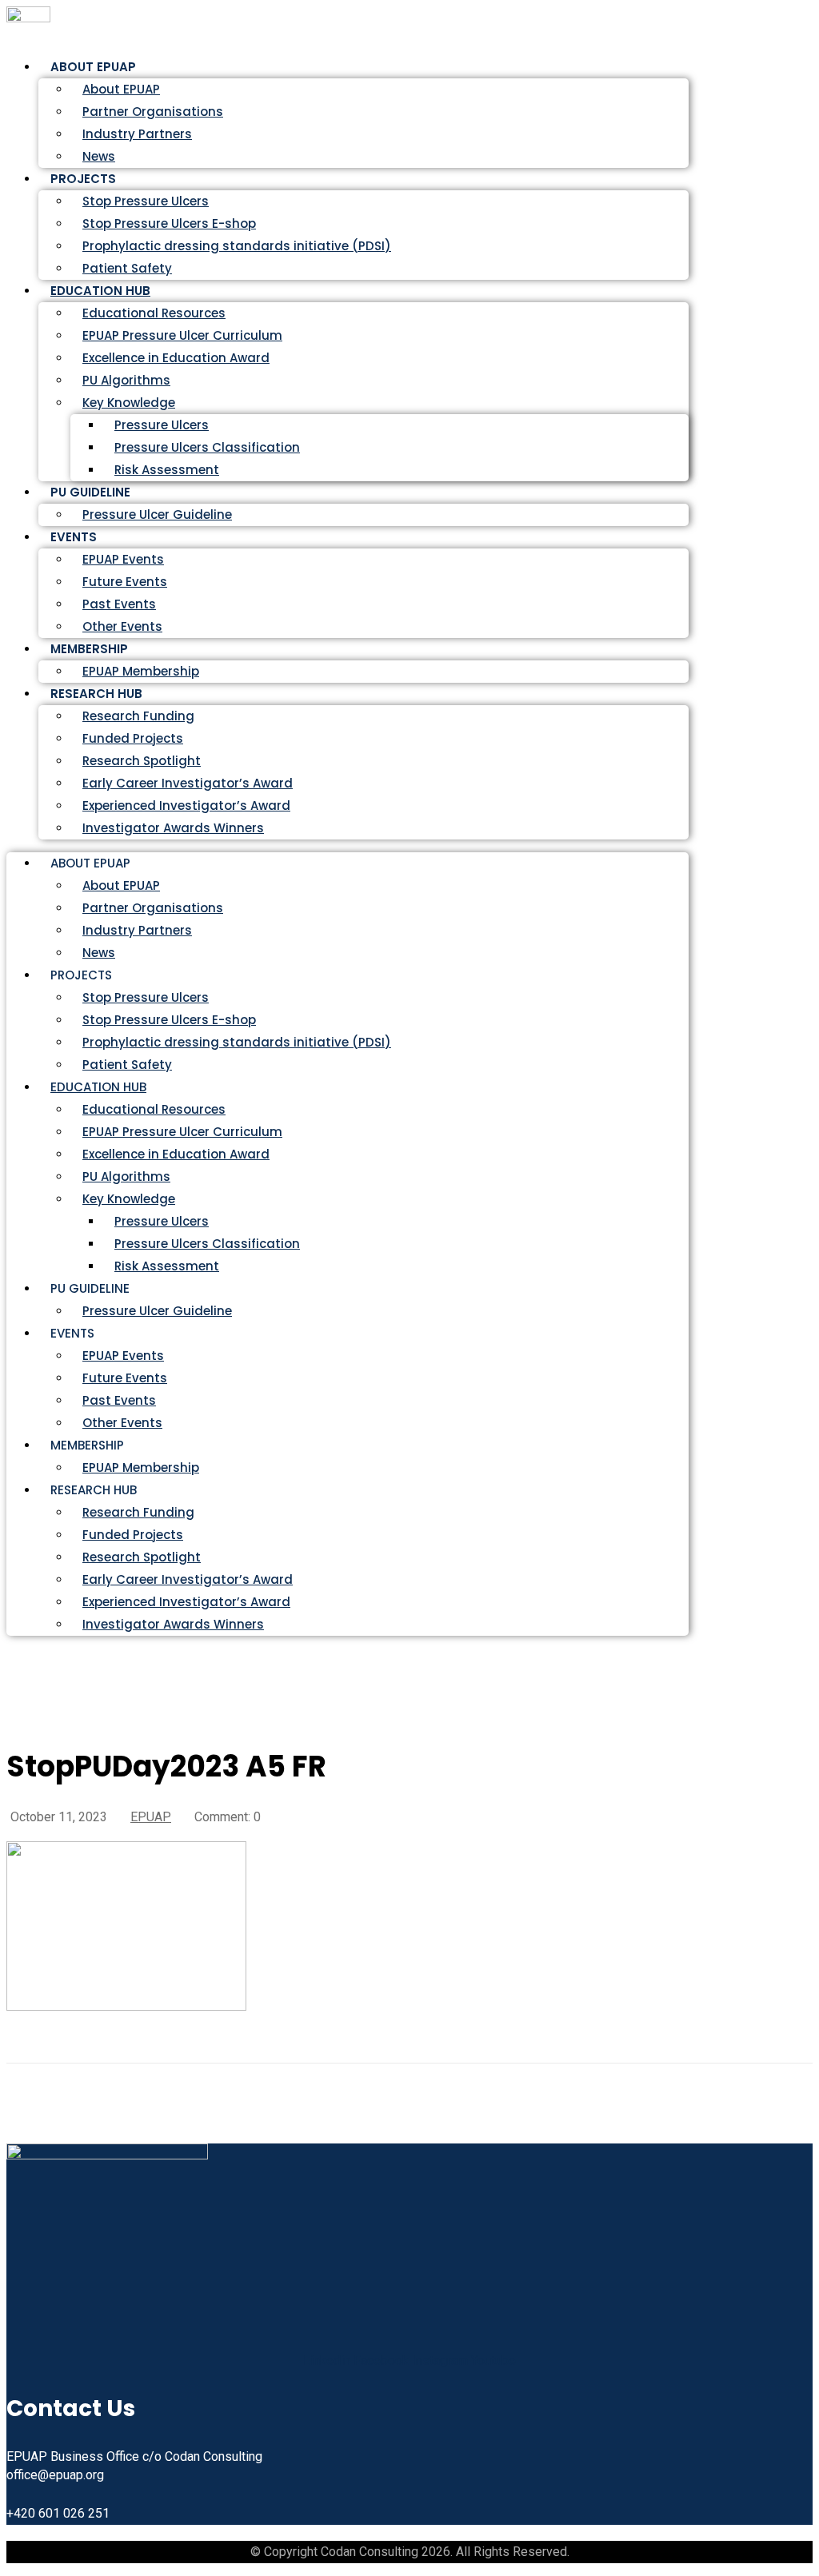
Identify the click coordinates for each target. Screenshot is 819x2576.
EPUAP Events (123, 559)
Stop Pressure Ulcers (146, 201)
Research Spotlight (142, 761)
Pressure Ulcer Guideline (157, 514)
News (99, 953)
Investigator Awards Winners (173, 828)
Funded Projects (133, 738)
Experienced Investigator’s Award (186, 805)
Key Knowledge (129, 403)
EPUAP (151, 1817)
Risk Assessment (167, 470)
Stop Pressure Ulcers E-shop (169, 223)
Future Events (125, 582)
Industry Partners (137, 134)
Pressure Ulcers (162, 425)
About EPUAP (121, 89)
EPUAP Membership (141, 1467)
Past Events (119, 604)
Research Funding (138, 716)
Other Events (122, 1423)
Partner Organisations (153, 112)
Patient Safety (127, 1065)
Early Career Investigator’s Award (188, 783)
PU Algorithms (126, 380)
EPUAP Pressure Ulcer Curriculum (182, 335)
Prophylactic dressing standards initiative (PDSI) (237, 246)
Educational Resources (154, 313)
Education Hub (100, 291)
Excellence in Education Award (176, 358)
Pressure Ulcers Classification (207, 447)
